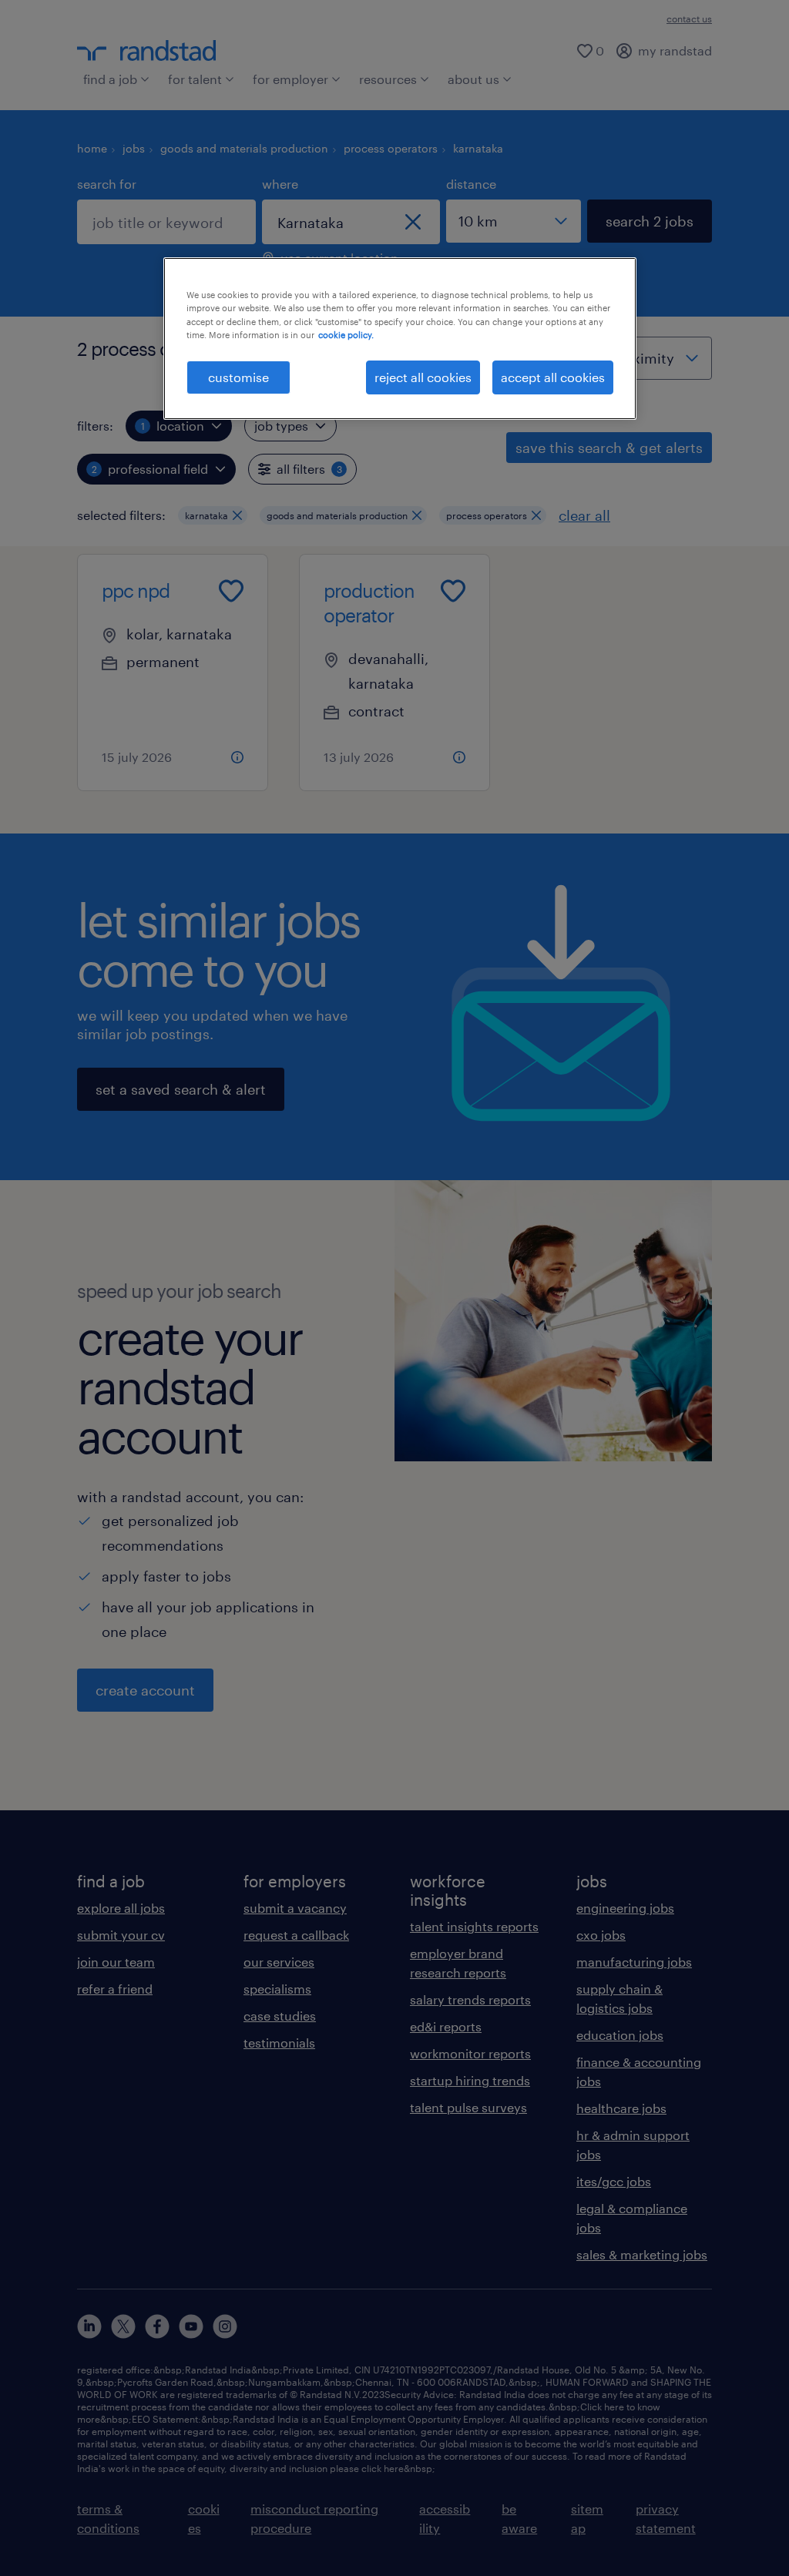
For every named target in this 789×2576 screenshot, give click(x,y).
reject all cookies (423, 377)
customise (238, 377)
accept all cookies (553, 377)
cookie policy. (346, 335)
